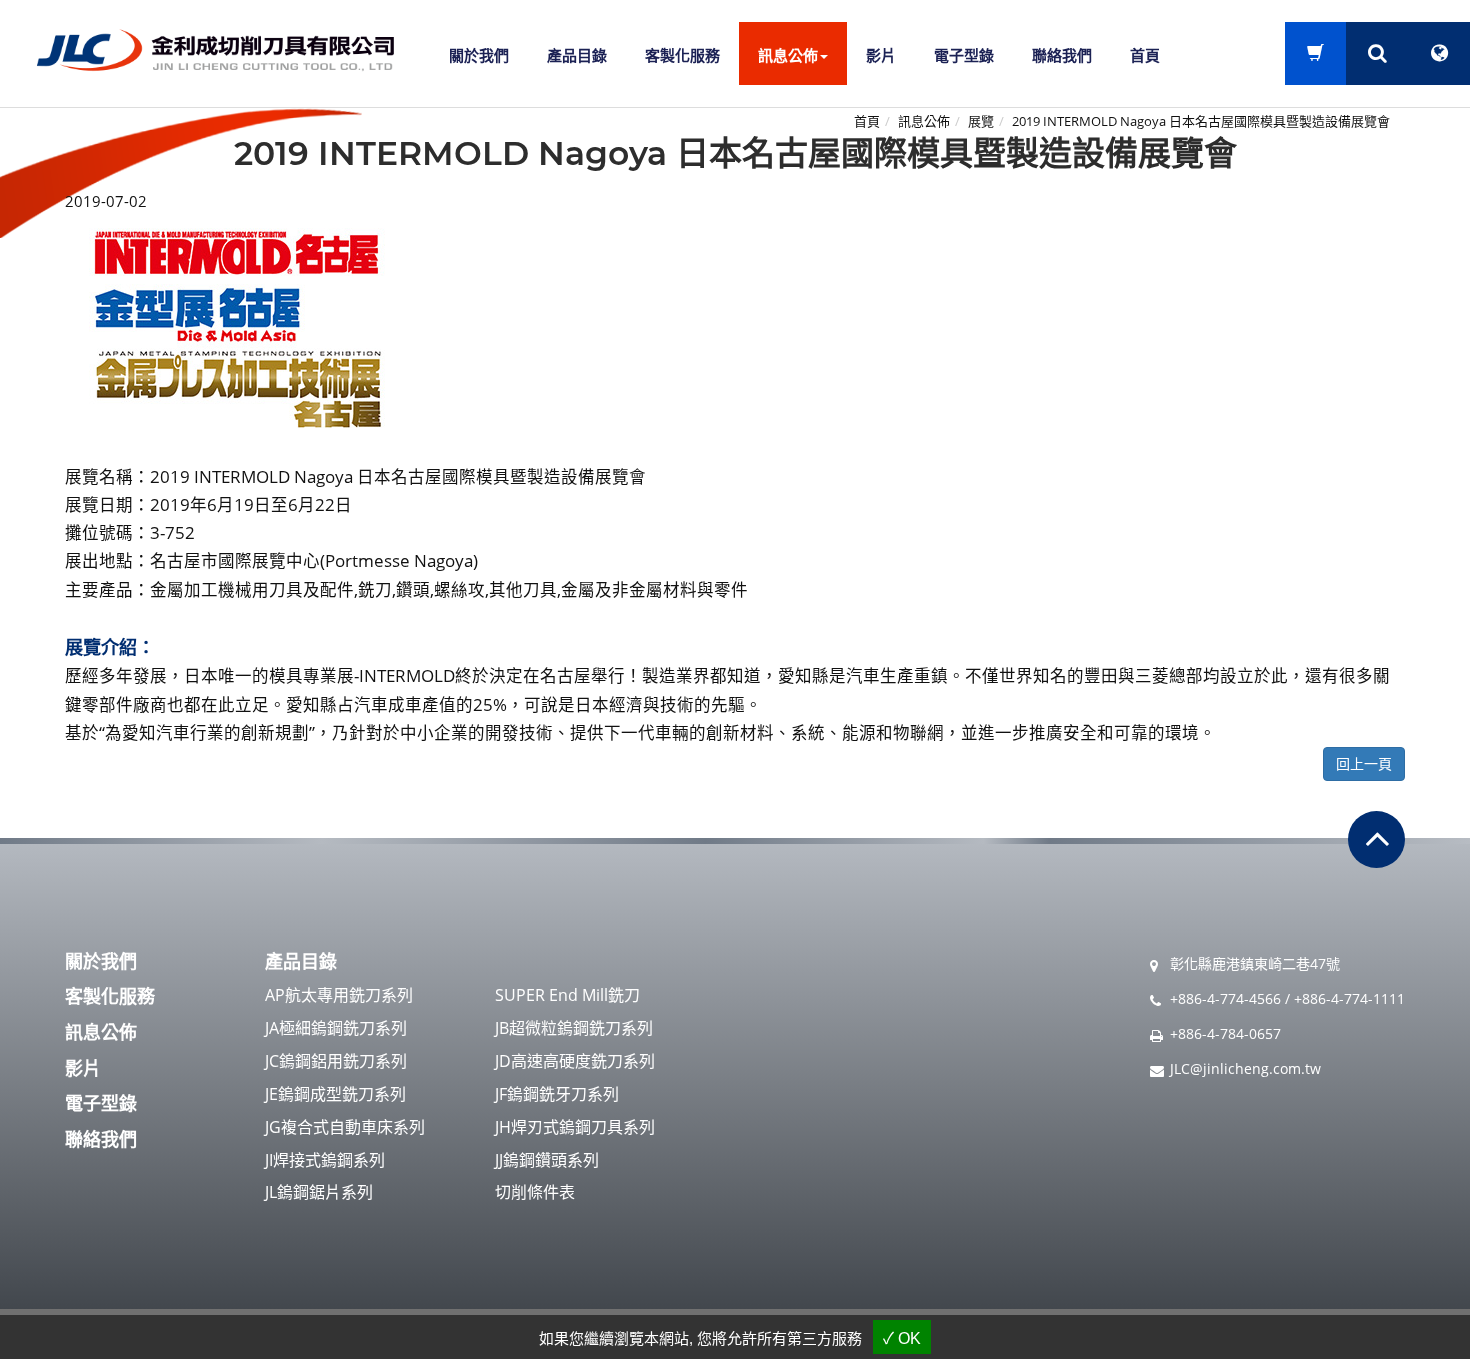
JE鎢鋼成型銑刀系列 (335, 1094)
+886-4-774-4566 (1225, 998)
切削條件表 (535, 1192)
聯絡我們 (1062, 55)
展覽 (981, 121)
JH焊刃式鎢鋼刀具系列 (575, 1127)
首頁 (1145, 55)
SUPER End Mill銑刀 (567, 995)
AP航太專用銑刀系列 (339, 995)
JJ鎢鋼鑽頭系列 (547, 1160)
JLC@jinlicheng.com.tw (1245, 1068)
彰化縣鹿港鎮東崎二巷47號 (1255, 963)
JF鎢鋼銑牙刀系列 (557, 1094)
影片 (881, 55)
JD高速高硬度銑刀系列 (575, 1061)
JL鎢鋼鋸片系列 (319, 1192)
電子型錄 (964, 55)
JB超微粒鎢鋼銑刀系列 (574, 1028)
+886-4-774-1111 (1349, 998)
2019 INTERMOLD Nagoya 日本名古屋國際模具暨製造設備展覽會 (1201, 121)
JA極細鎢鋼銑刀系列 (336, 1028)
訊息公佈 (924, 121)
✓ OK (902, 1338)
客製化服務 (682, 55)
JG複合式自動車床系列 (345, 1127)
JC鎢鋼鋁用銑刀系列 (336, 1061)
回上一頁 (1364, 763)
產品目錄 (577, 55)
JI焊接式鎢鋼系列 (325, 1160)
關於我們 (479, 55)
